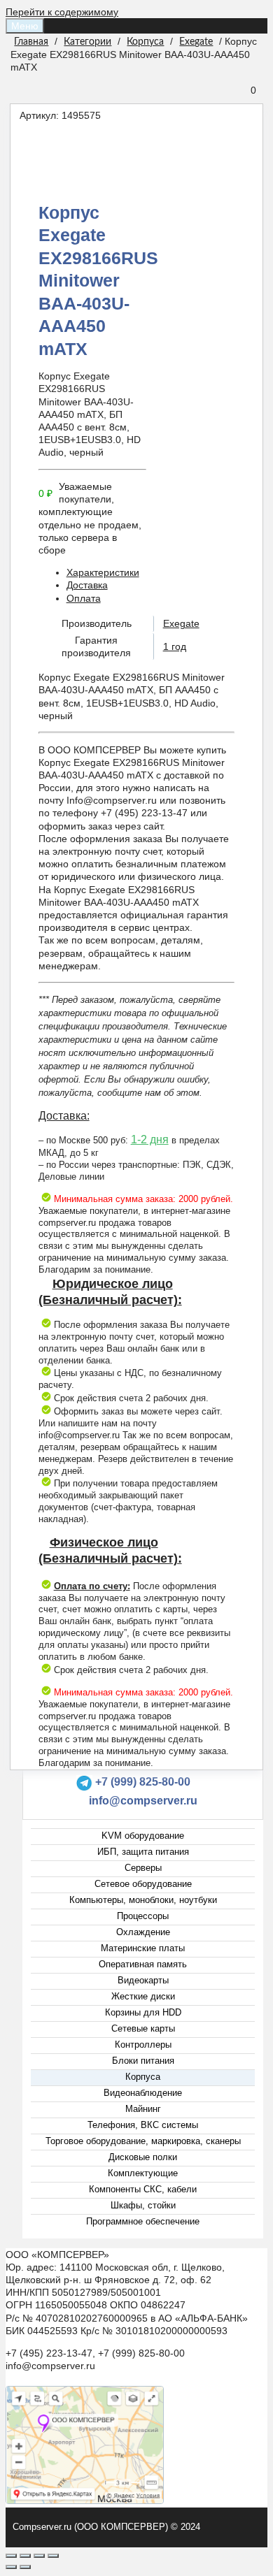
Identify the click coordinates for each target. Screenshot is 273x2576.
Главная (31, 42)
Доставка (87, 585)
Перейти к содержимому (62, 12)
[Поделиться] (25, 2556)
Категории (87, 42)
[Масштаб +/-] (53, 2556)
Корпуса (145, 42)
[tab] (151, 572)
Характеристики (103, 572)
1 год (175, 646)
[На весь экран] (39, 2556)
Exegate (196, 42)
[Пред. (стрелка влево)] (11, 2567)
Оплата (84, 598)
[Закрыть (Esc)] (11, 2556)
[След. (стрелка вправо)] (25, 2567)
